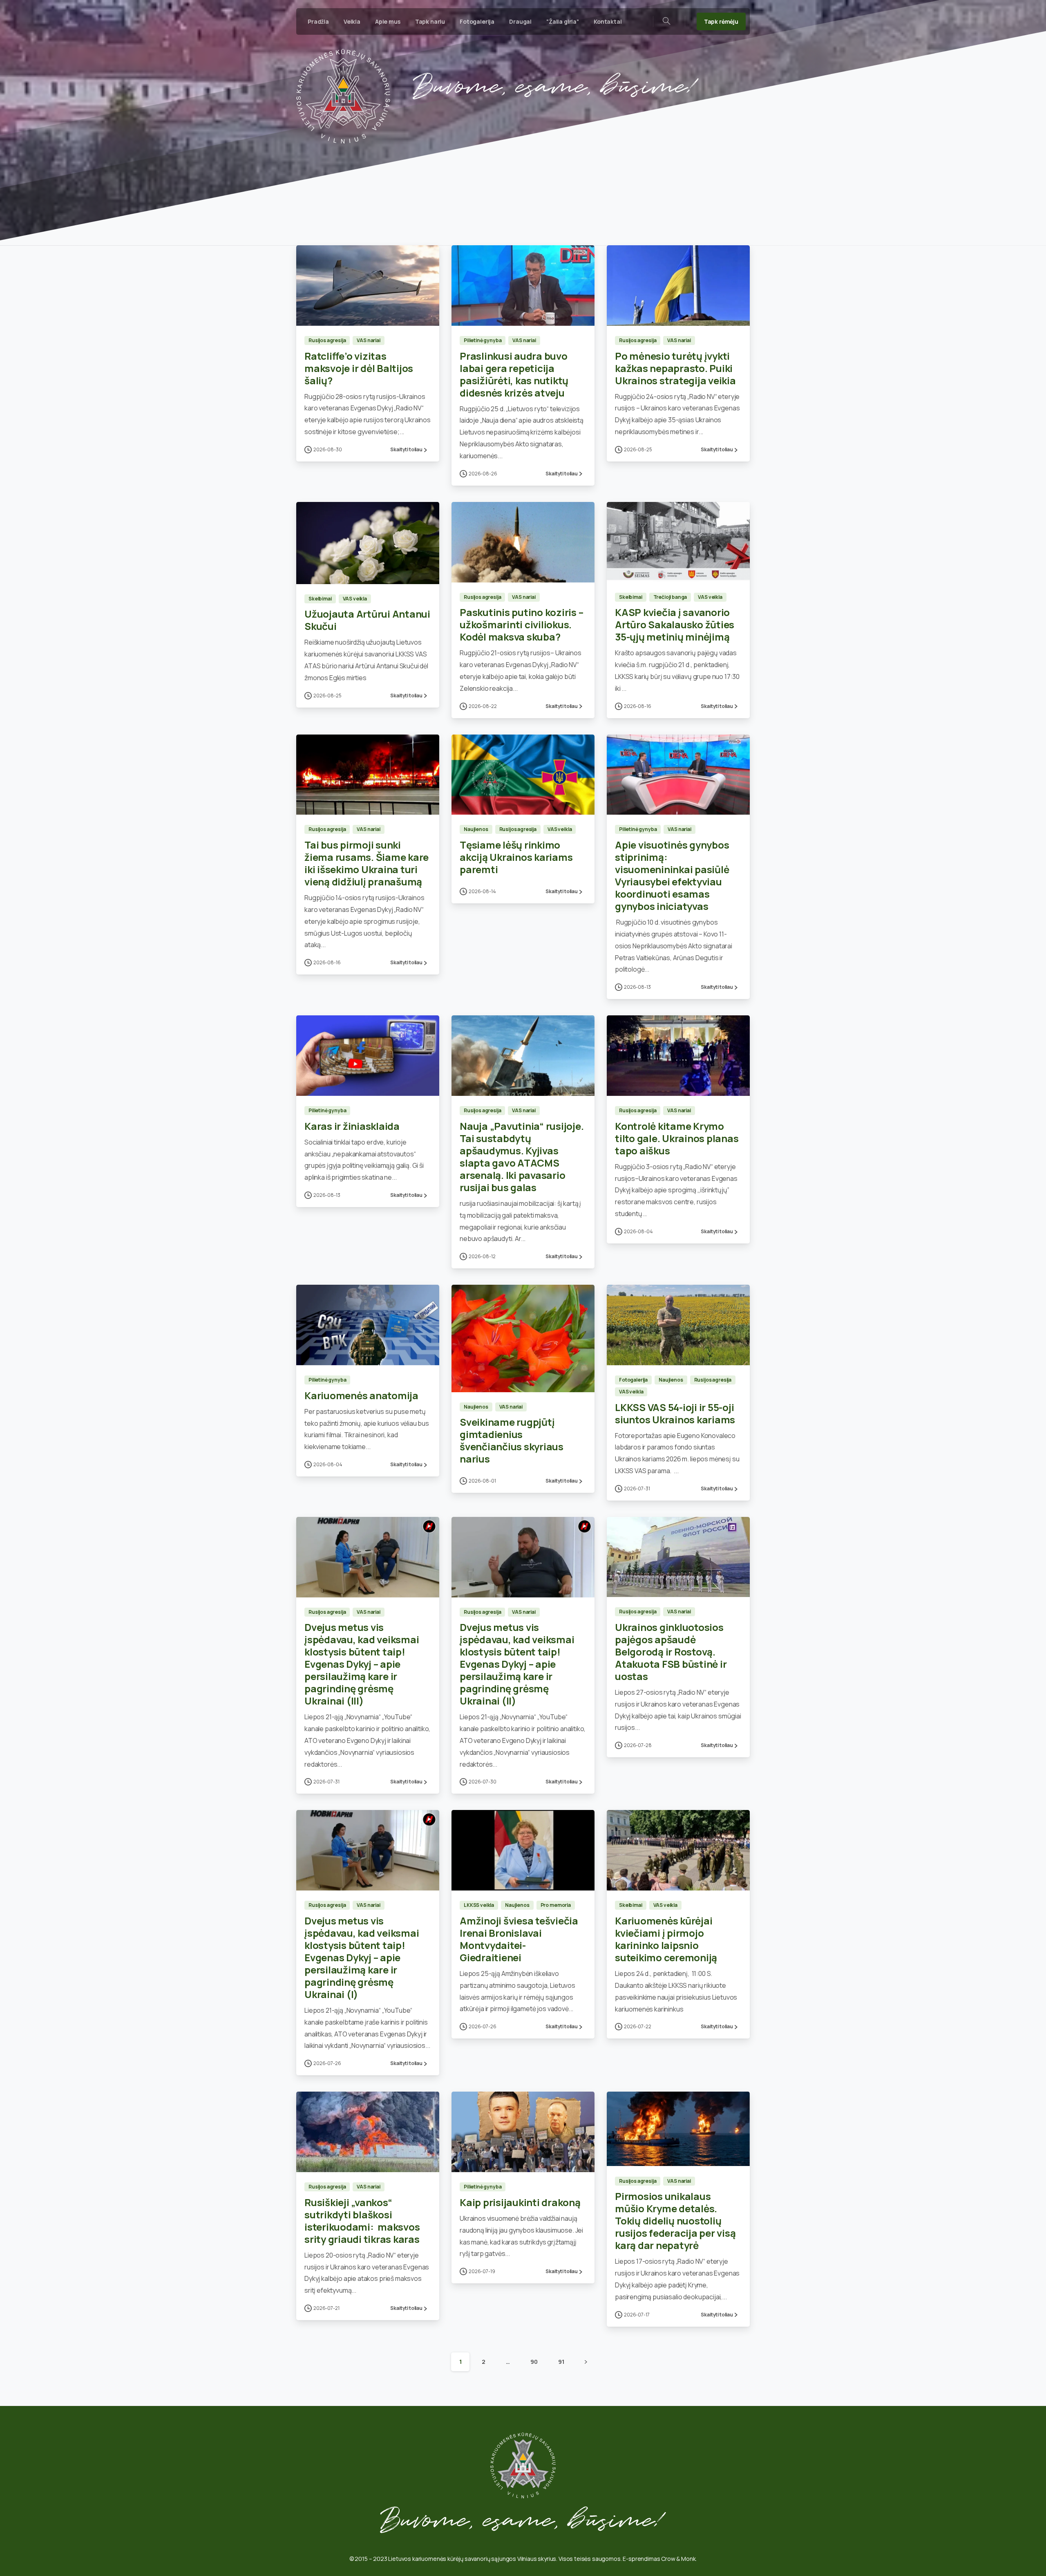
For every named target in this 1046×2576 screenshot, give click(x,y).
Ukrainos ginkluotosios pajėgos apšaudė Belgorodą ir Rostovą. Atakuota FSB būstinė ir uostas (671, 1652)
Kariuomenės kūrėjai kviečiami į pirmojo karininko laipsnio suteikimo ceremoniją (666, 1939)
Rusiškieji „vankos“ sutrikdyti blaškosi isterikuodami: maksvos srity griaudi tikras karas (362, 2221)
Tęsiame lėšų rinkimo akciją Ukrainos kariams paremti (516, 857)
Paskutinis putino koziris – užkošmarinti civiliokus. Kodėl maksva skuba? (522, 624)
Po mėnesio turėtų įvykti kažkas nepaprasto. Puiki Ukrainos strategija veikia (675, 368)
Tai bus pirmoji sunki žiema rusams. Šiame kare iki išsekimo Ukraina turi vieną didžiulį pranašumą (367, 863)
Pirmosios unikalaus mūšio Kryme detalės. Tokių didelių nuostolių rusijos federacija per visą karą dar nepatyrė (675, 2221)
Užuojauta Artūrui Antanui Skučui (367, 620)
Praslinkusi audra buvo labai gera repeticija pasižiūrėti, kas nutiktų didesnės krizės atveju (514, 374)
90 (534, 2362)
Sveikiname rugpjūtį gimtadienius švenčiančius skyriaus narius (512, 1440)
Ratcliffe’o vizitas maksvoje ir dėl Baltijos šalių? (359, 368)
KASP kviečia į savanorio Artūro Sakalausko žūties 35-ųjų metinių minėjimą (675, 624)
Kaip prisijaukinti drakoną (520, 2202)
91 (561, 2362)
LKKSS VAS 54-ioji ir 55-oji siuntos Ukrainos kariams (675, 1413)
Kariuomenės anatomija (361, 1395)
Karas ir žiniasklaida (352, 1126)
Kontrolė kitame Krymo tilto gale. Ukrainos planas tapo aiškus (677, 1138)
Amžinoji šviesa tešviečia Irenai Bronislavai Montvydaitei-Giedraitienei (519, 1939)
